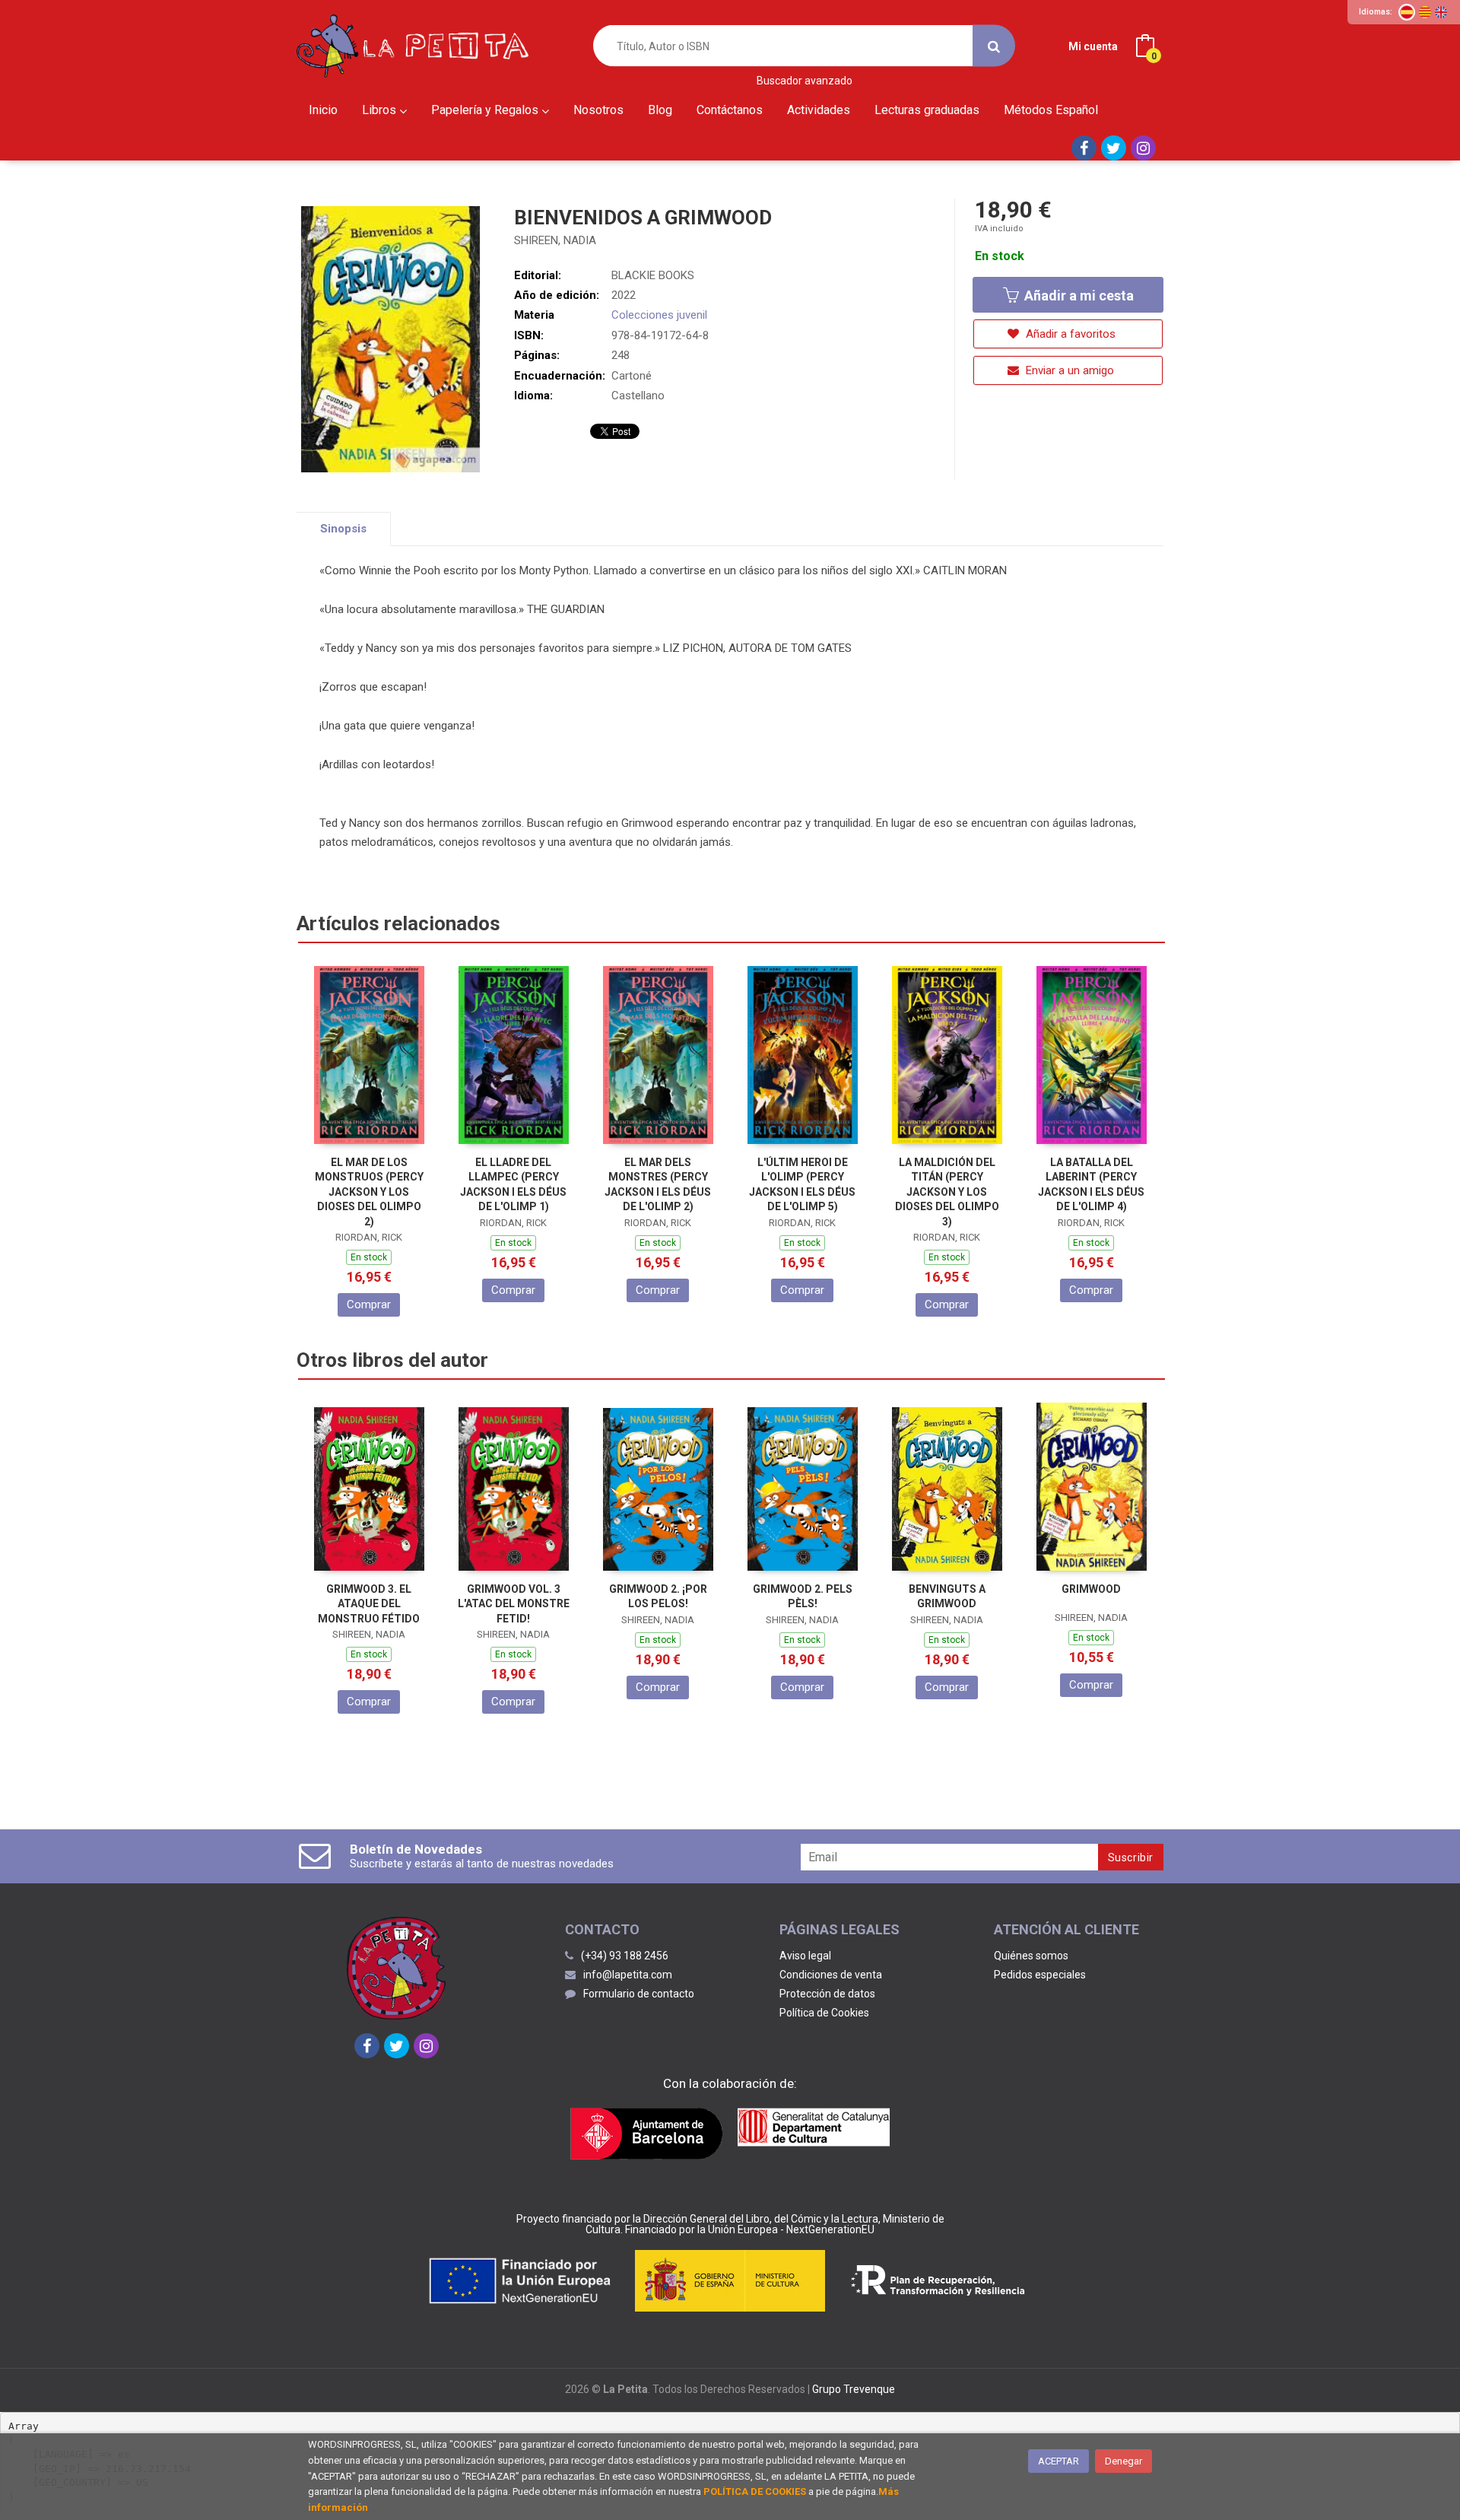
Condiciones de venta (831, 1975)
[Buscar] (994, 46)
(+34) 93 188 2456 (625, 1956)
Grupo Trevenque (854, 2389)
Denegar (1124, 2461)
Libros (381, 110)
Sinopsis (343, 529)
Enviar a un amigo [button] (1068, 370)
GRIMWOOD (1091, 1589)
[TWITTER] (1114, 148)
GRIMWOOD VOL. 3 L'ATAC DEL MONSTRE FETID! (514, 1604)
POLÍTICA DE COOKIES (755, 2491)
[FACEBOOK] (1084, 148)
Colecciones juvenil (659, 315)
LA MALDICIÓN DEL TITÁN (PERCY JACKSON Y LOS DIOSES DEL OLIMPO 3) (947, 1192)
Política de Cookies (824, 2013)
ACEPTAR (1058, 2461)
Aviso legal (805, 1956)
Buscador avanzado (805, 81)
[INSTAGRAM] (1143, 148)
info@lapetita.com (628, 1975)
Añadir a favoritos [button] (1069, 334)
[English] (1441, 12)
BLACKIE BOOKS (653, 275)
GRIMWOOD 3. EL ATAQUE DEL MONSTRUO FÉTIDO (369, 1604)
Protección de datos (827, 1994)
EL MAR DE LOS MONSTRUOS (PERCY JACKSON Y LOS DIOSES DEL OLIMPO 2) (369, 1192)
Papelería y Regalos (486, 110)
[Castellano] (1407, 12)
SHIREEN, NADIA (555, 240)
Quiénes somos (1031, 1956)
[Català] (1425, 12)
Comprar (369, 1304)
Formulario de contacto (639, 1994)
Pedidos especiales (1040, 1975)
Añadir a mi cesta (1078, 296)
